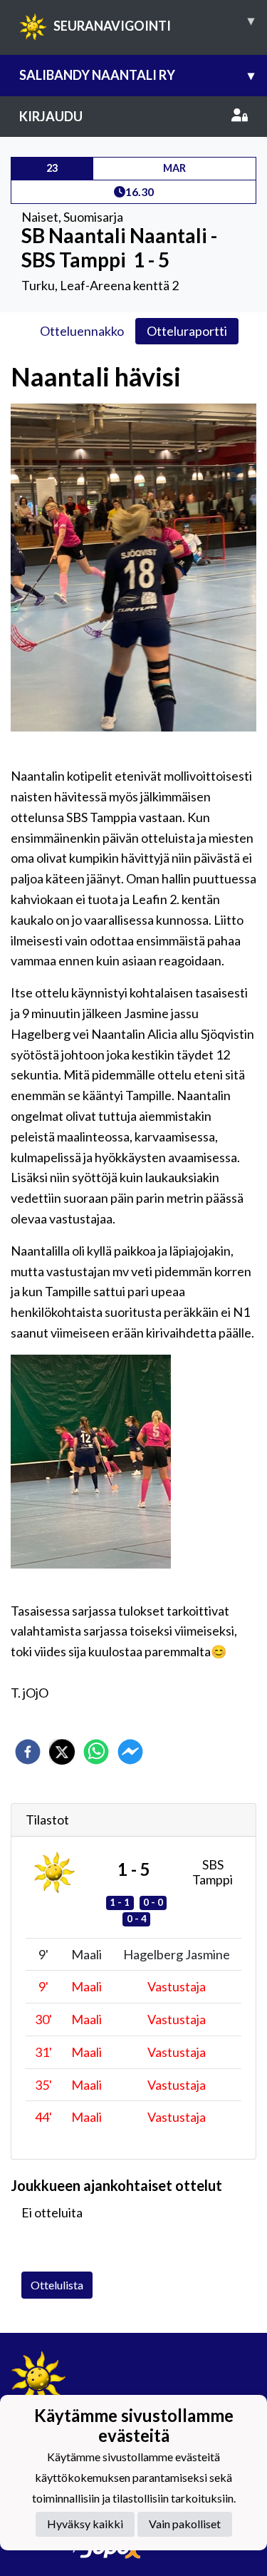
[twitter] (62, 1752)
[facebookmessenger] (130, 1752)
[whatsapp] (96, 1752)
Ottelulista (57, 2285)
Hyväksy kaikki (85, 2524)
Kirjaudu (51, 116)
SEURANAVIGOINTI (154, 23)
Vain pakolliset (185, 2524)
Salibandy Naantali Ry (137, 75)
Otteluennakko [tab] (82, 331)
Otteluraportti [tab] (187, 331)
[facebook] (28, 1752)
